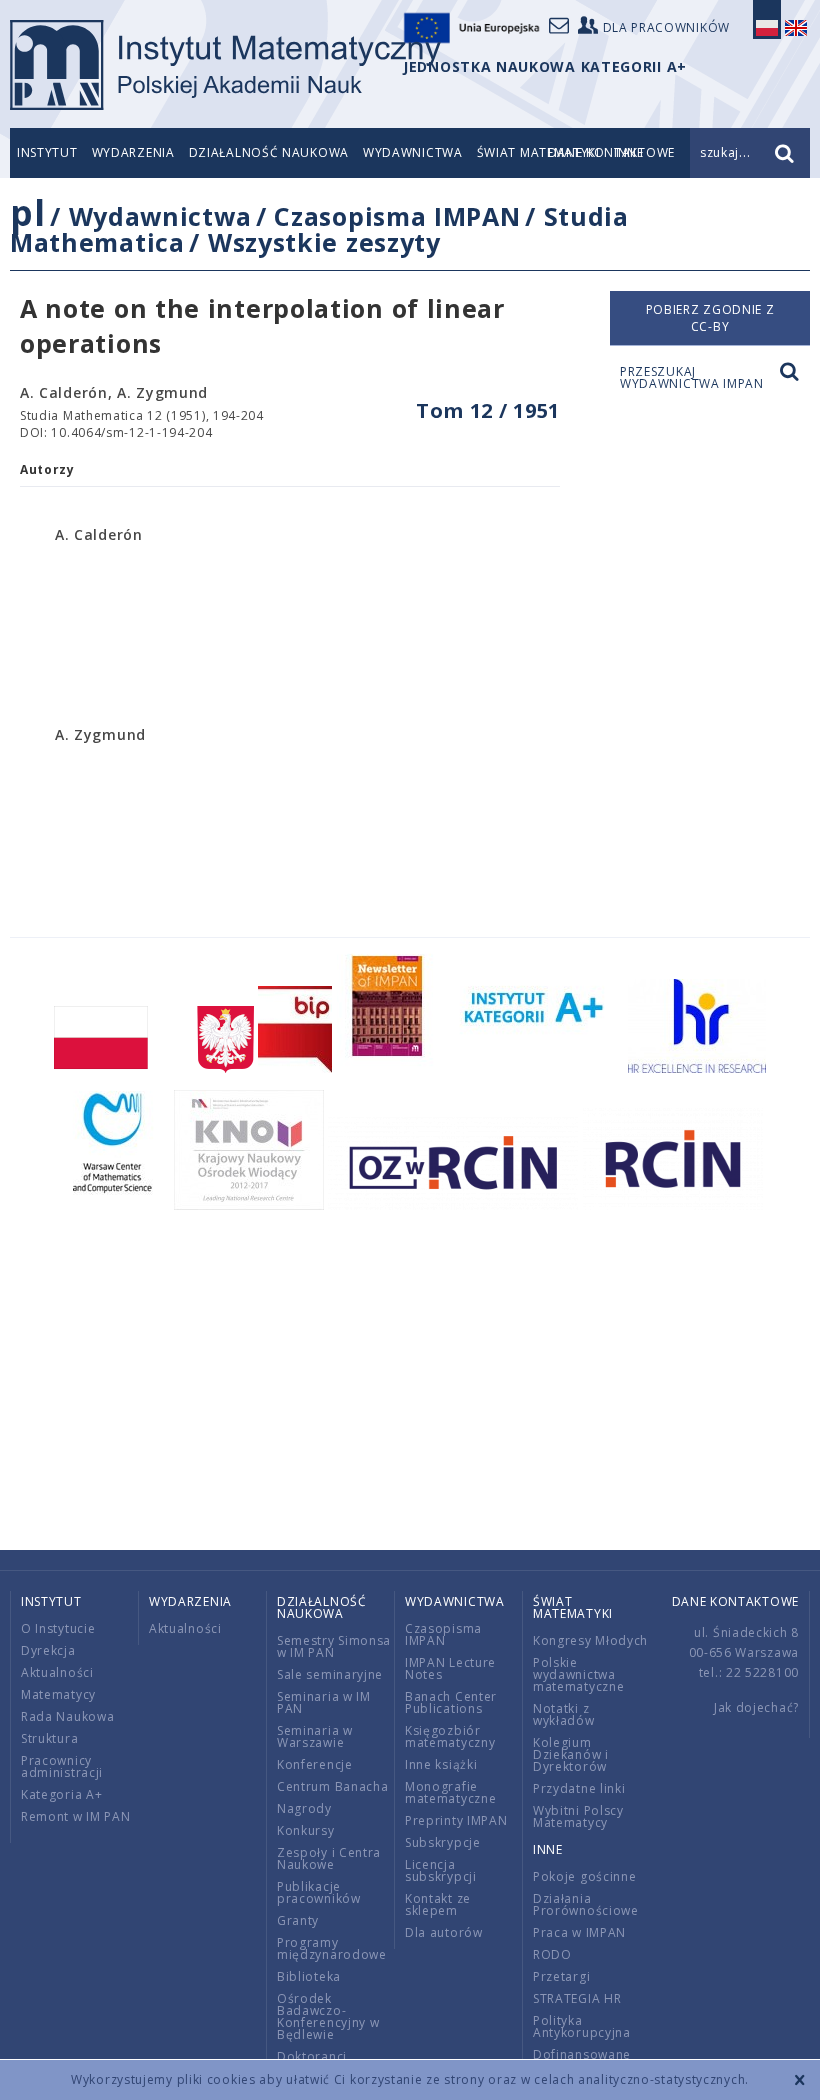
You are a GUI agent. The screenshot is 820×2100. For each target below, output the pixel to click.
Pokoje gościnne (585, 1876)
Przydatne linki (579, 1788)
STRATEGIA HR (577, 1998)
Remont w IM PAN (76, 1816)
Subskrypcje (443, 1842)
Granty (298, 1920)
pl (27, 212)
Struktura (49, 1738)
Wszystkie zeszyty (324, 242)
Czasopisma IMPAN (397, 216)
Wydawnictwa (413, 152)
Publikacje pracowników (319, 1892)
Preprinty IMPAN (456, 1820)
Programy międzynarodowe (332, 1948)
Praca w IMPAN (579, 1932)
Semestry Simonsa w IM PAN (334, 1646)
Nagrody (304, 1808)
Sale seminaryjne (330, 1674)
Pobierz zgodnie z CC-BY (710, 318)
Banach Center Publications (451, 1702)
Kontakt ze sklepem (438, 1904)
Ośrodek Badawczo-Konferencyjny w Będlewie (328, 2016)
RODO (552, 1954)
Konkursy (306, 1830)
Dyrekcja (48, 1650)
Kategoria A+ (61, 1794)
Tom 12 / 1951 (488, 410)
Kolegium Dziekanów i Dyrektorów (571, 1754)
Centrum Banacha (333, 1786)
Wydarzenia (133, 152)
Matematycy (58, 1694)
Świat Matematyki (573, 1607)
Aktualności (57, 1672)
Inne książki (441, 1764)
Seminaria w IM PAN (324, 1702)
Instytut (47, 152)
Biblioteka (309, 1976)
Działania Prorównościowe (586, 1904)
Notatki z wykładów (564, 1714)
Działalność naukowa (269, 152)
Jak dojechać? (756, 1707)
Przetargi (561, 1976)
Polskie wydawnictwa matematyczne (578, 1674)
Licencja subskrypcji (441, 1870)
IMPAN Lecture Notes (450, 1668)
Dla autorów (444, 1932)
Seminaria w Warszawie (315, 1736)
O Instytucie (58, 1628)
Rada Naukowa (67, 1716)
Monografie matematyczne (450, 1792)
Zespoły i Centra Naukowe (329, 1858)
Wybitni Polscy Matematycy (578, 1816)
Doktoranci (312, 2056)
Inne (548, 1849)
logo (225, 65)
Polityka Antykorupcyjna (582, 2026)
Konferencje (315, 1764)
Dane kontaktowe (736, 1601)
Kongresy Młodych (590, 1640)
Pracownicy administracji (62, 1766)
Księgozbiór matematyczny (450, 1736)
